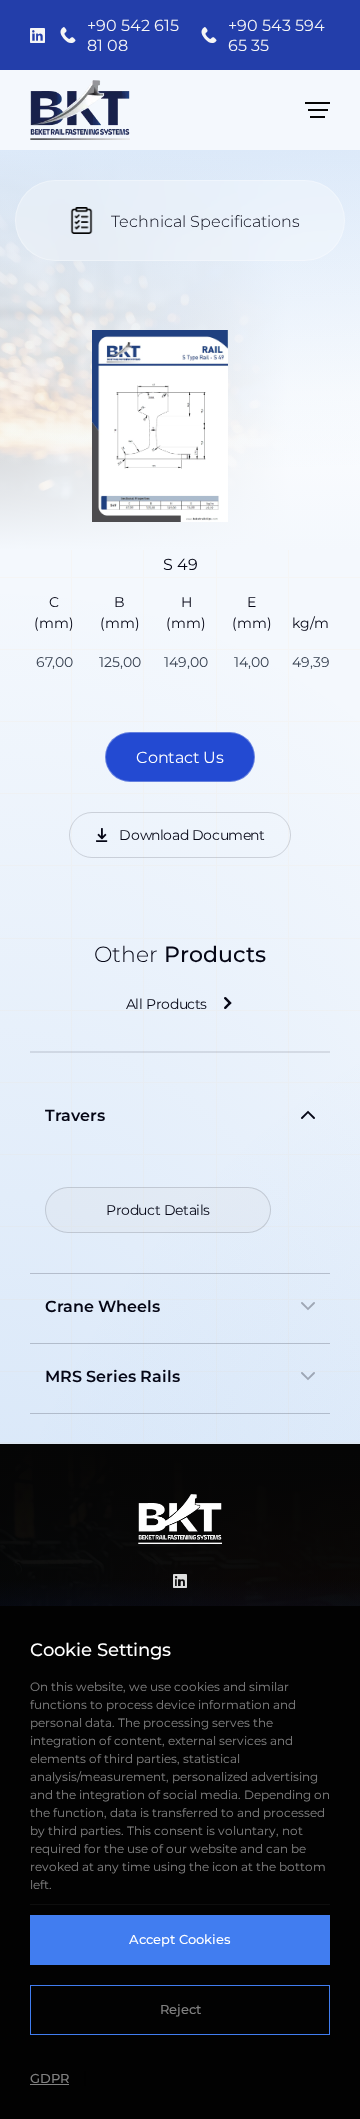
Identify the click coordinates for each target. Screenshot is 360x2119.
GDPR (49, 2078)
